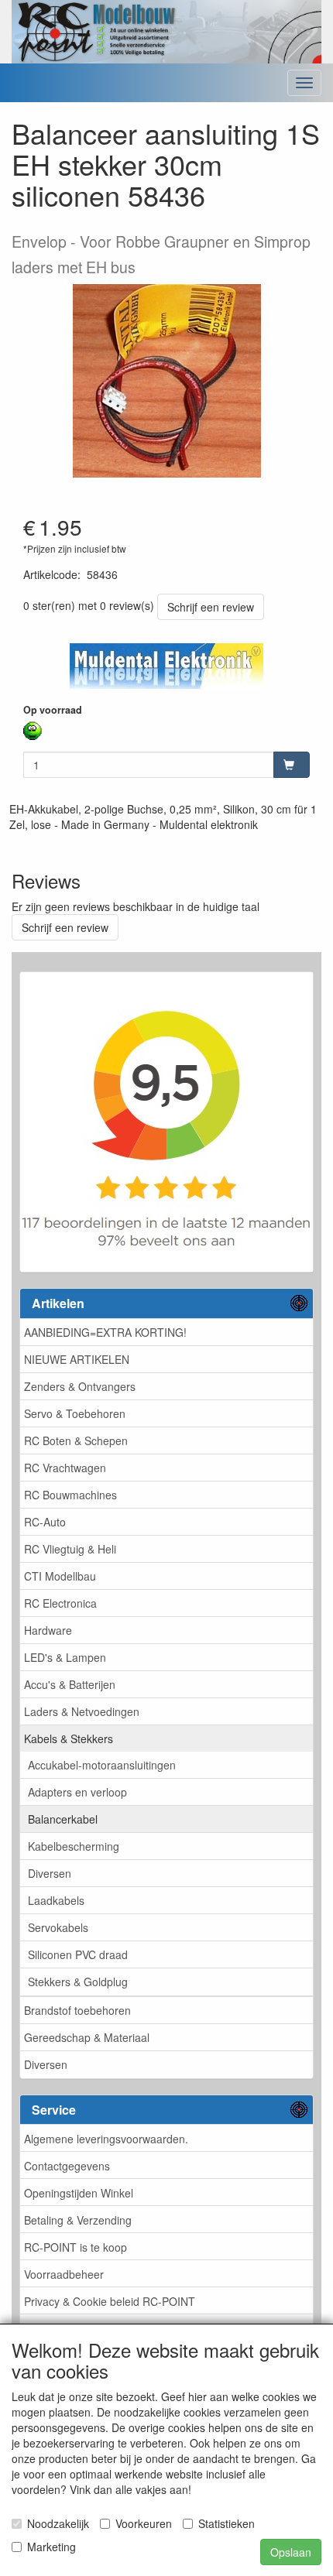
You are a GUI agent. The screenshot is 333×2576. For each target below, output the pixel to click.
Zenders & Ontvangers (80, 1386)
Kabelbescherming (74, 1846)
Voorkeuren (144, 2523)
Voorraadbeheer (64, 2274)
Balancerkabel (63, 1819)
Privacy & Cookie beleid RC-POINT (110, 2301)
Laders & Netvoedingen (82, 1711)
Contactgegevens (67, 2166)
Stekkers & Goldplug (78, 1982)
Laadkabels (56, 1900)
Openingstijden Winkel (79, 2193)
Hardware (48, 1630)
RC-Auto (45, 1522)
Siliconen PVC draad (78, 1954)
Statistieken (227, 2523)
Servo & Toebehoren (75, 1413)
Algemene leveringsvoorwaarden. (106, 2139)
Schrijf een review (211, 607)
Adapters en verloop (77, 1792)
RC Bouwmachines (70, 1495)
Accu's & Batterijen (70, 1684)
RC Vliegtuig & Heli (70, 1549)
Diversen (50, 1873)
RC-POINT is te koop (76, 2247)
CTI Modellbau (60, 1576)
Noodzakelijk (58, 2523)
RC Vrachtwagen (65, 1468)
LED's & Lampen (65, 1657)
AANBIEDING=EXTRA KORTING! (105, 1332)
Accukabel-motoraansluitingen (102, 1765)
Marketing (51, 2547)
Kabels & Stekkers (69, 1738)
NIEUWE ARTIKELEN (77, 1359)
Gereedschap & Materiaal (87, 2037)
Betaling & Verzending (78, 2220)
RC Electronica (60, 1603)
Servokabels (58, 1927)
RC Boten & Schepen (76, 1440)
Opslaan (291, 2552)
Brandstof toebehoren (77, 2010)
